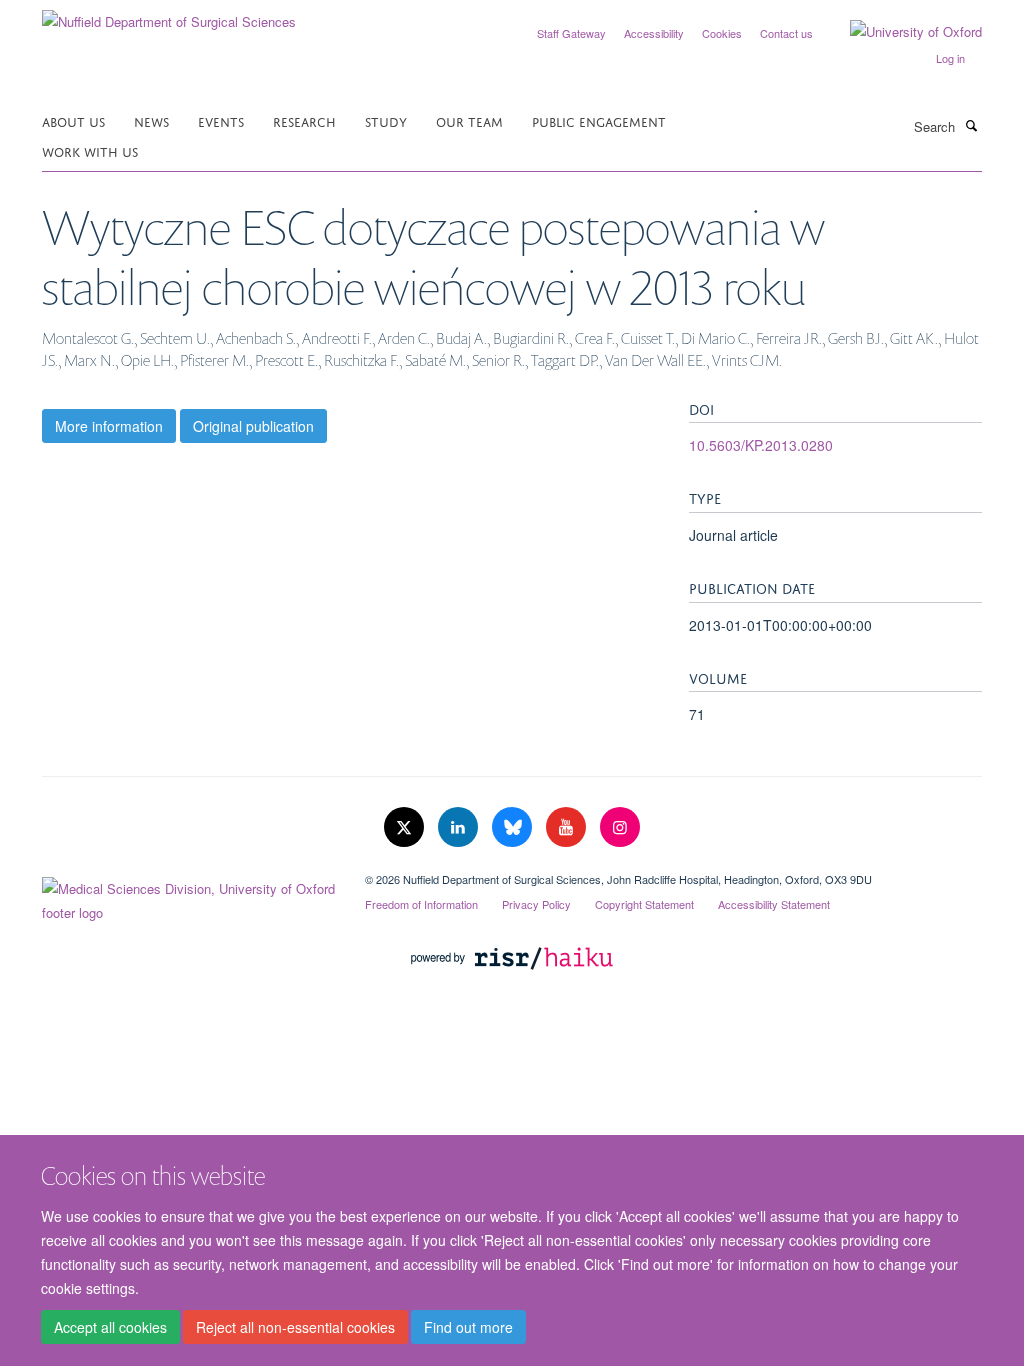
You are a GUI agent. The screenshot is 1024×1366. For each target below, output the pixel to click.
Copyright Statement (644, 904)
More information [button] (109, 426)
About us (73, 120)
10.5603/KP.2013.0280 (761, 445)
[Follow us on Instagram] (620, 827)
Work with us (90, 150)
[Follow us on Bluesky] (514, 827)
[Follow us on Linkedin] (460, 827)
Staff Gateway (571, 33)
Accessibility (654, 33)
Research (304, 120)
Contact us (786, 33)
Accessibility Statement (774, 904)
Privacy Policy (536, 904)
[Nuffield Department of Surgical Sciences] (169, 14)
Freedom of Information (421, 904)
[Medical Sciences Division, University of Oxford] (188, 896)
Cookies (722, 33)
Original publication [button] (253, 426)
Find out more (468, 1327)
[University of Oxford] (901, 32)
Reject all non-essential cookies (295, 1327)
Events (221, 120)
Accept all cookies (110, 1327)
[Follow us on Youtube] (568, 827)
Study (386, 120)
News (151, 120)
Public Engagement (599, 120)
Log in (950, 58)
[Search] (971, 125)
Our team (469, 120)
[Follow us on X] (406, 827)
